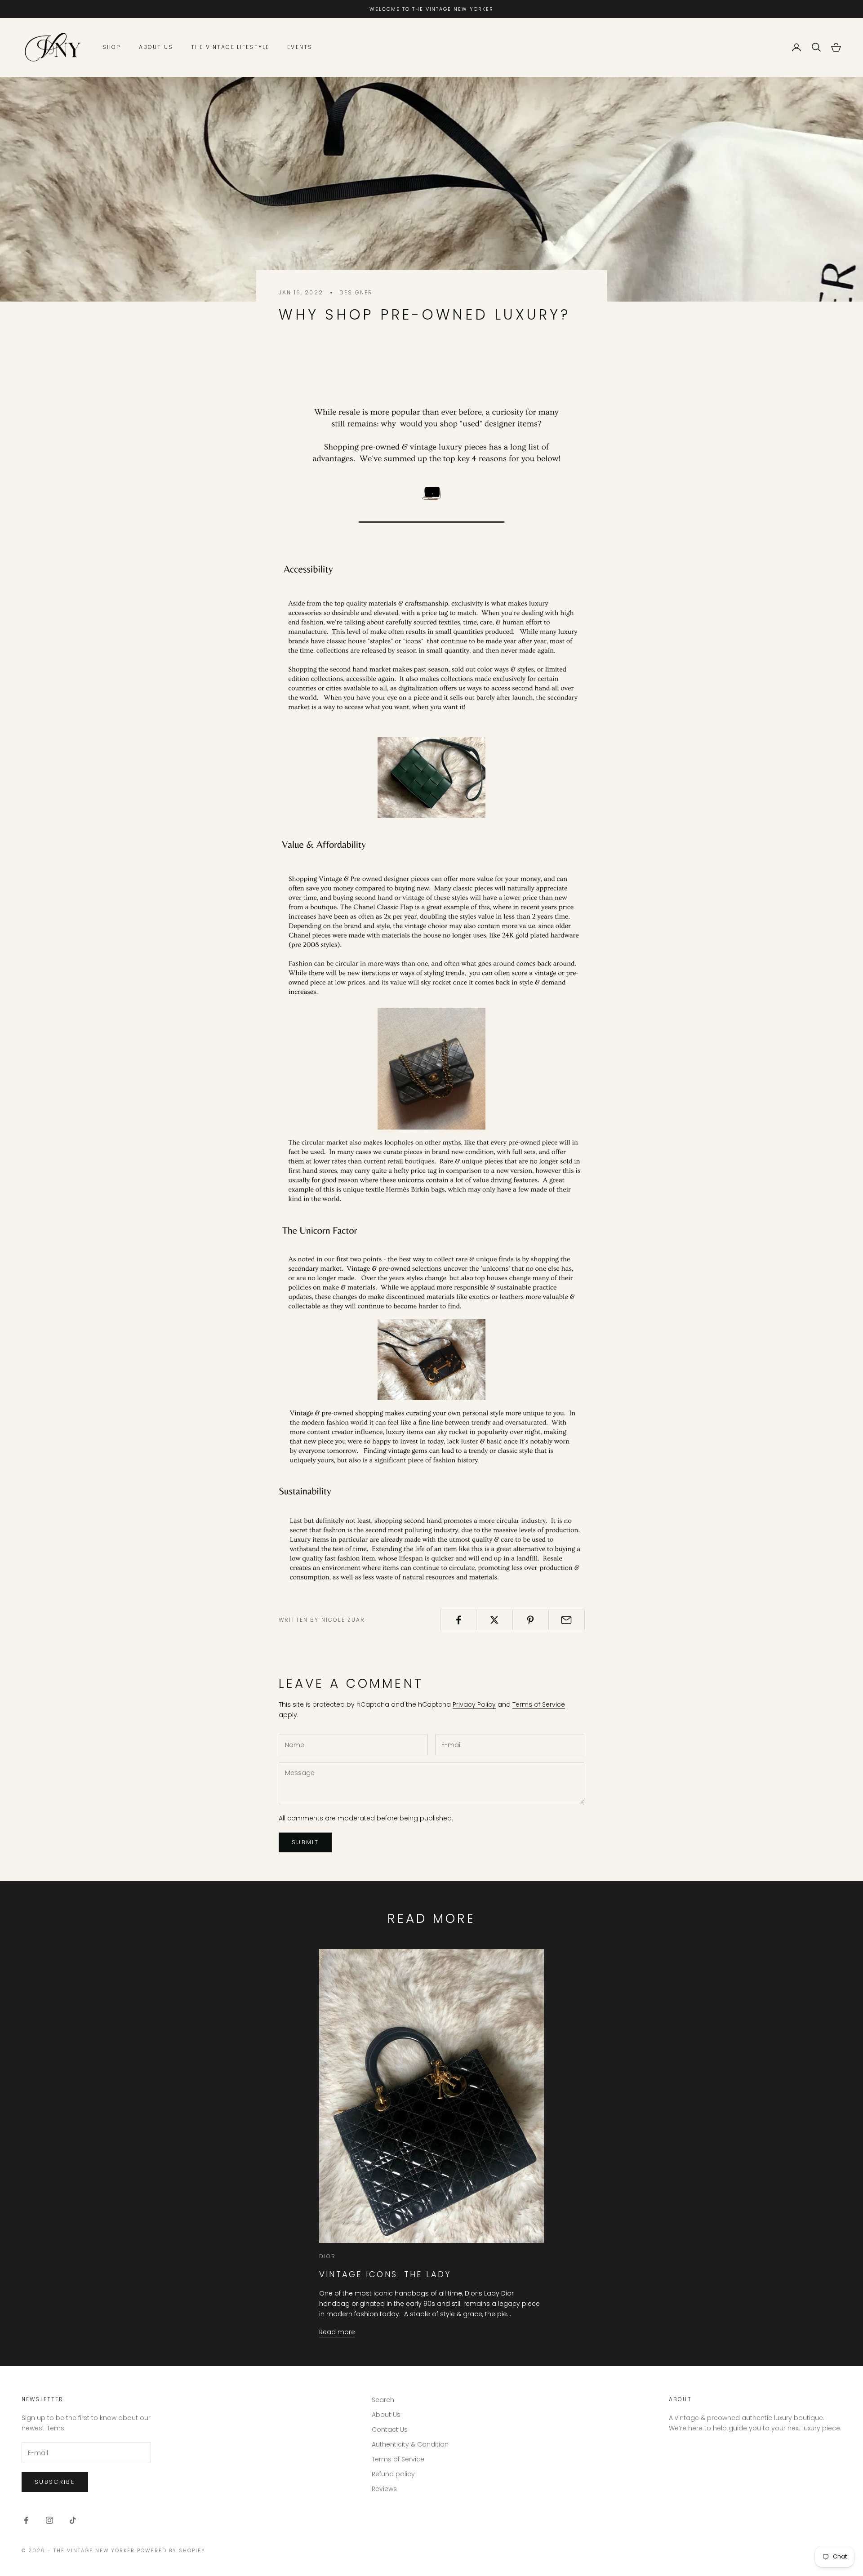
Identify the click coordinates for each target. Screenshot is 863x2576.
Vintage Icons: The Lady (385, 2274)
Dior (328, 2256)
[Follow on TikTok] (73, 2520)
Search (383, 2400)
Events (300, 47)
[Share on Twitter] (494, 1620)
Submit (305, 1842)
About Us (156, 47)
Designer (356, 292)
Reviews (384, 2489)
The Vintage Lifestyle (230, 47)
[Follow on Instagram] (49, 2520)
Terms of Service (539, 1704)
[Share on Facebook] (458, 1620)
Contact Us (390, 2429)
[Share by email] (567, 1620)
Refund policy (393, 2474)
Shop (112, 47)
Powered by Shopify (171, 2550)
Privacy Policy (474, 1704)
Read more (337, 2332)
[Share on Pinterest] (531, 1620)
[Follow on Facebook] (26, 2520)
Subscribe (55, 2482)
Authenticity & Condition (410, 2444)
